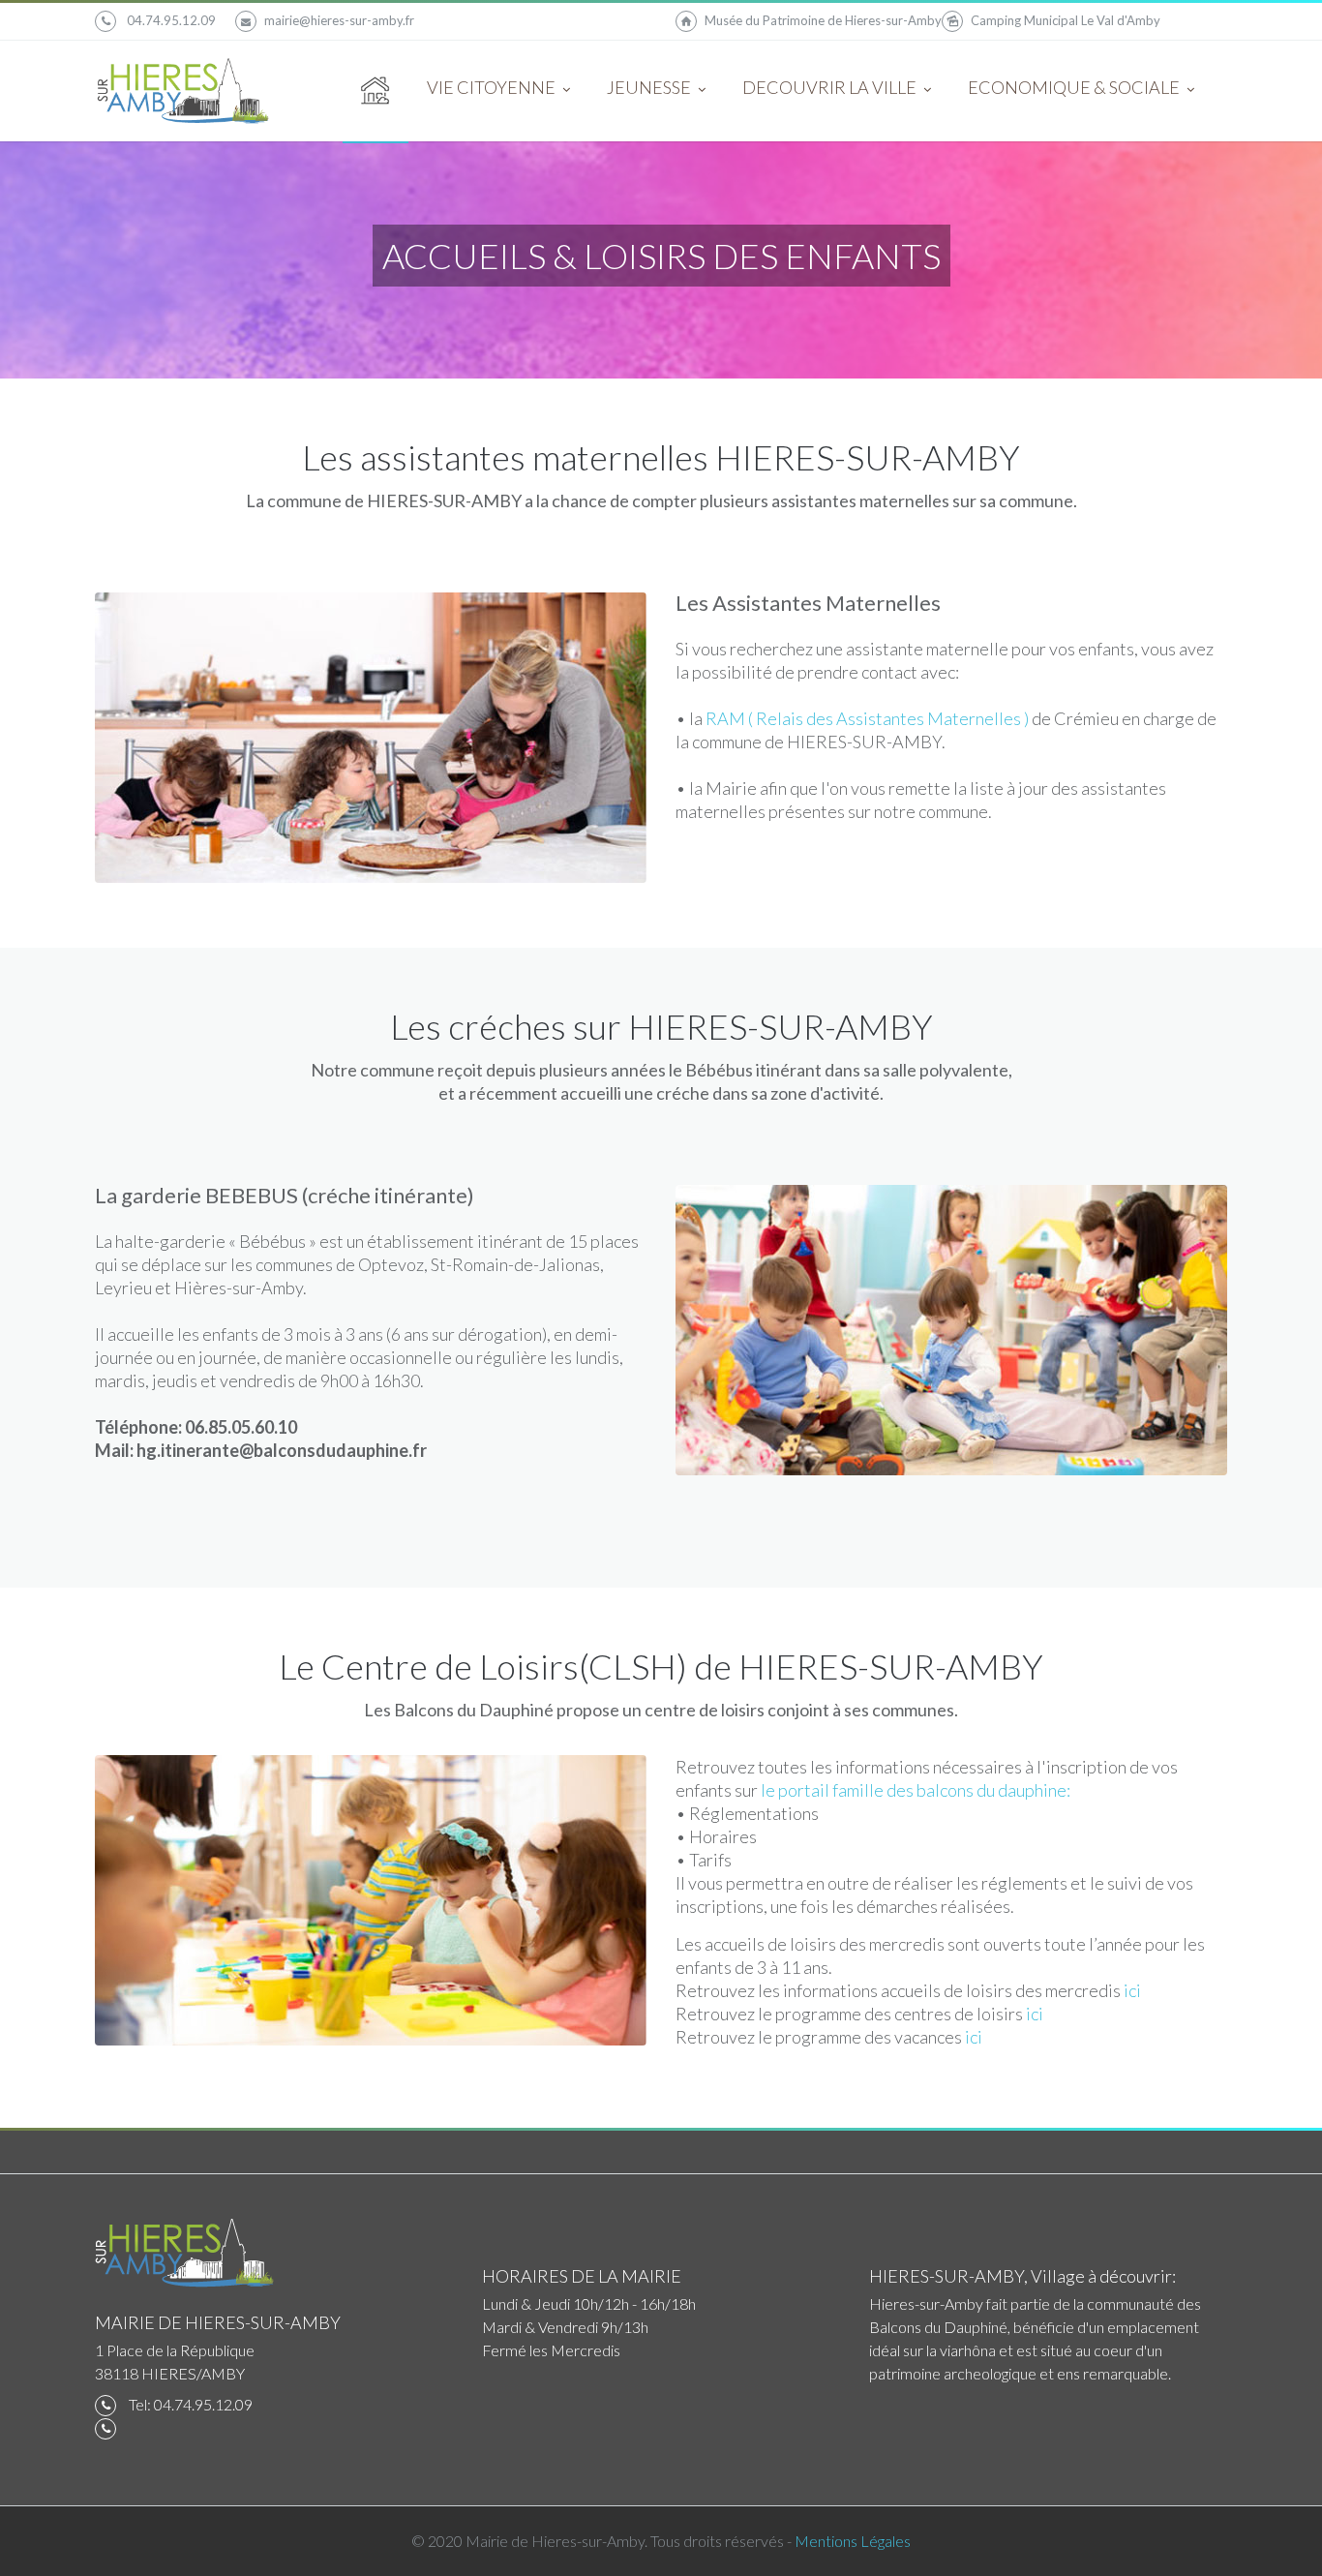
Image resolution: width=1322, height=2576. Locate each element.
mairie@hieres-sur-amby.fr (339, 20)
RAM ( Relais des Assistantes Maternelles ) (869, 718)
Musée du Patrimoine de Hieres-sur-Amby (823, 20)
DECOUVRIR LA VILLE (831, 87)
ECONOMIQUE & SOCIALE (1075, 87)
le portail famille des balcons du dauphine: (916, 1790)
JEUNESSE (650, 87)
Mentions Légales (853, 2541)
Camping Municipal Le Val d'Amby (1066, 20)
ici (1132, 1990)
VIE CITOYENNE (493, 87)
